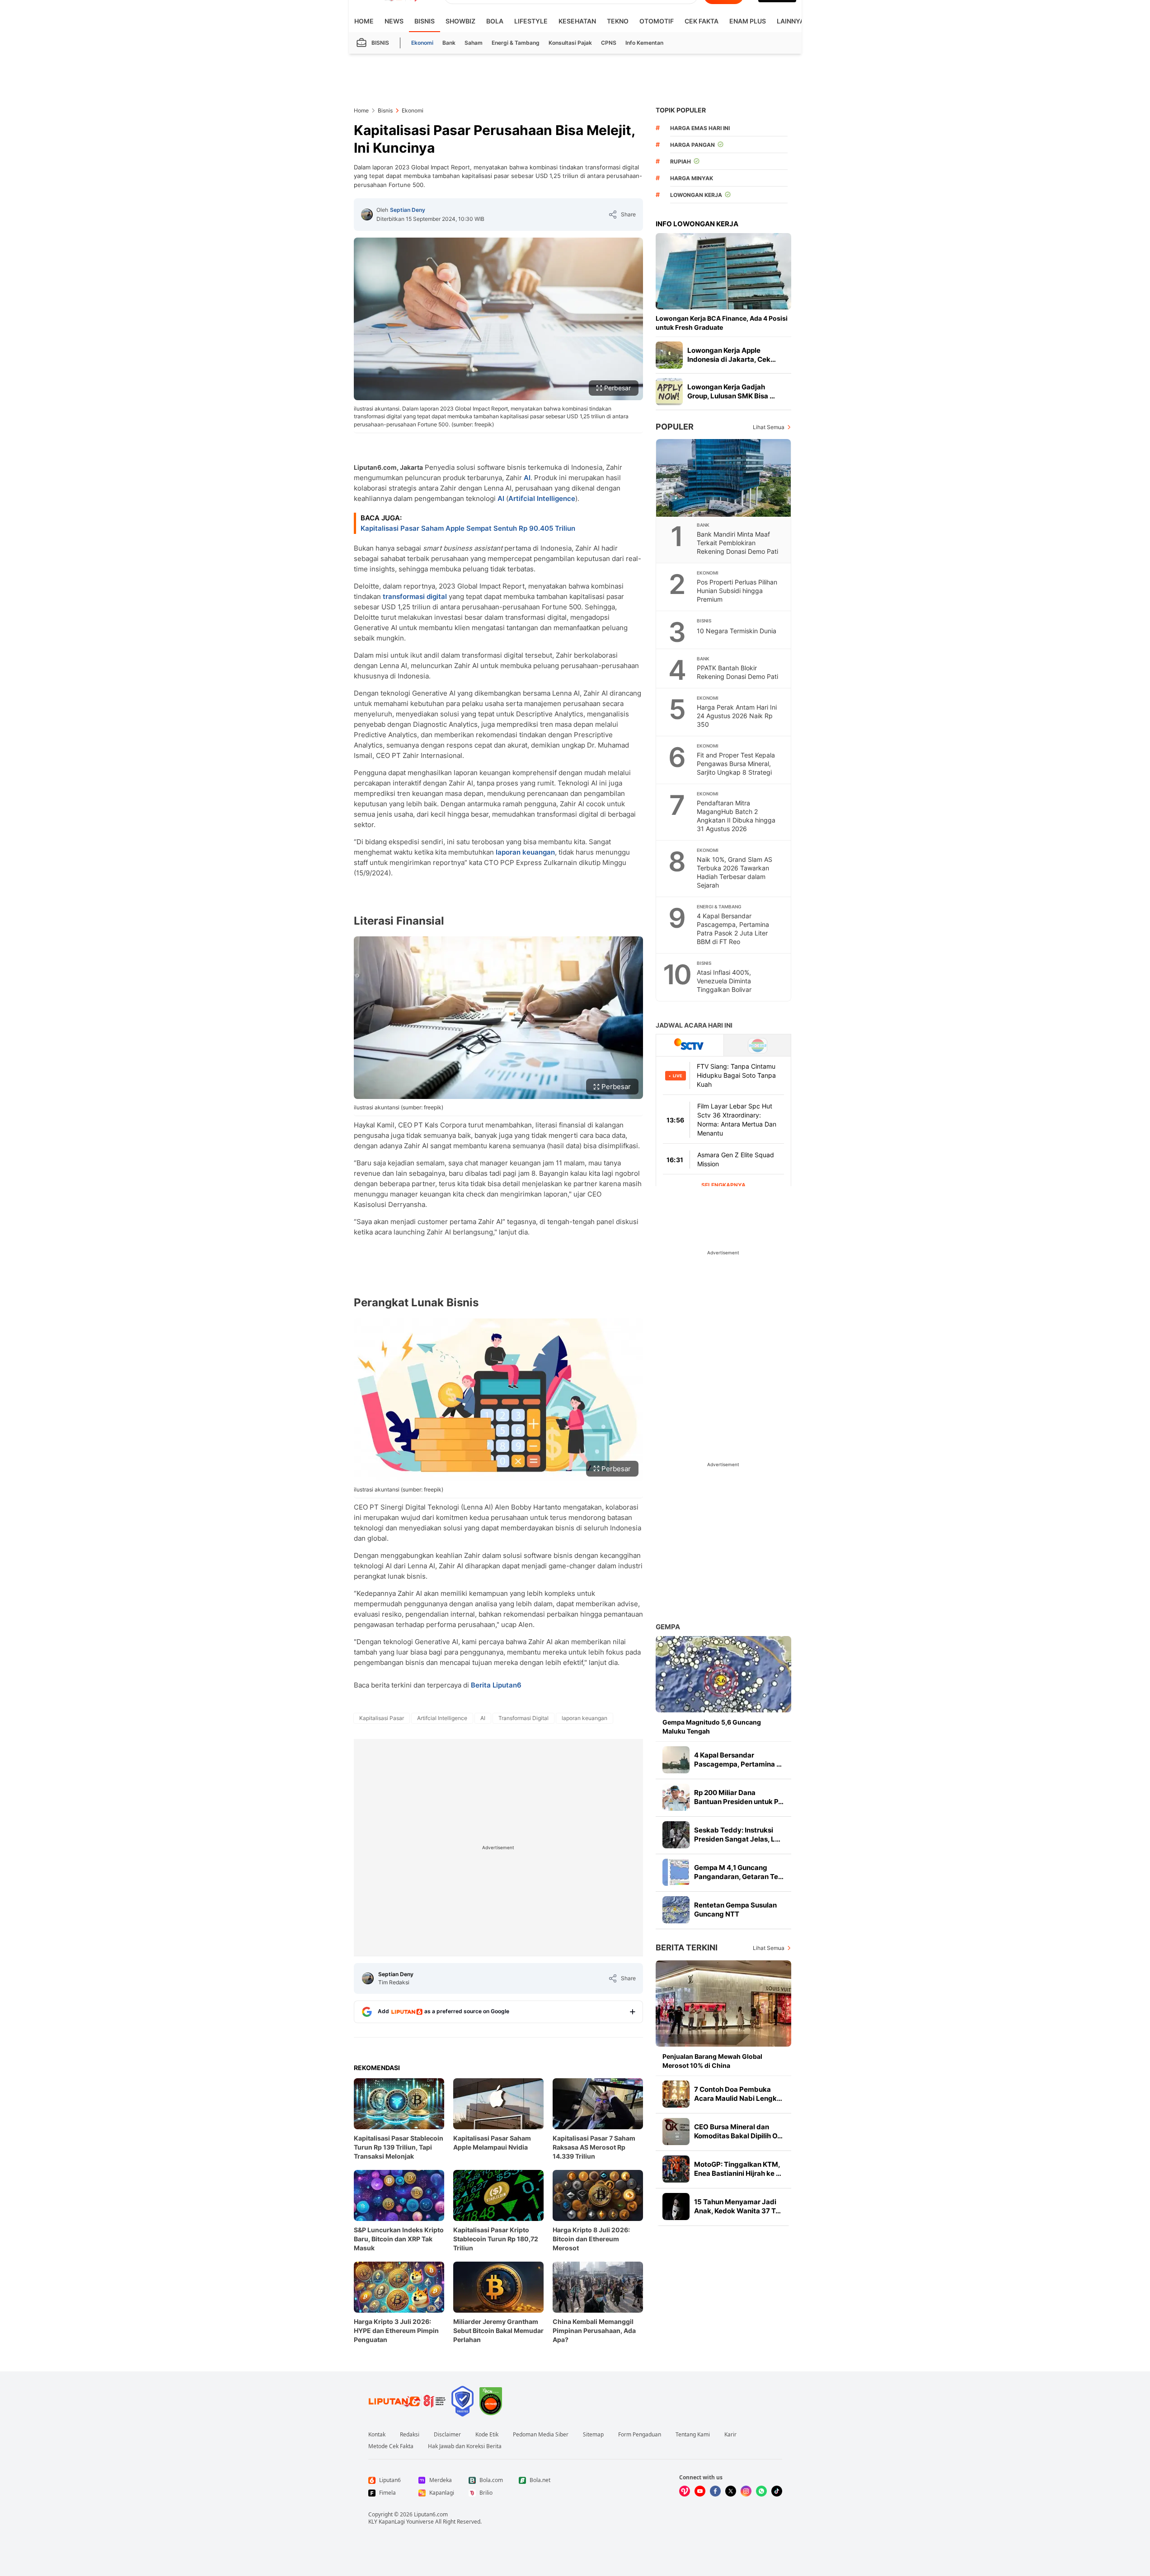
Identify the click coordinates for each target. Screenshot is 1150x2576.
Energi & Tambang (516, 43)
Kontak (377, 2435)
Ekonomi (422, 43)
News (394, 21)
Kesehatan (577, 21)
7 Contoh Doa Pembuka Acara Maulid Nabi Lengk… (738, 2094)
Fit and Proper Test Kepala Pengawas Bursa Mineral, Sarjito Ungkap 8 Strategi (736, 764)
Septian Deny (408, 210)
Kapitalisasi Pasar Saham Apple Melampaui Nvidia (492, 2143)
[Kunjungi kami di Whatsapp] (761, 2491)
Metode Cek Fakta (391, 2446)
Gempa (668, 1627)
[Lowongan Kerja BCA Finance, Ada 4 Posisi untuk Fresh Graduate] (723, 271)
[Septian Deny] (367, 215)
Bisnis (425, 21)
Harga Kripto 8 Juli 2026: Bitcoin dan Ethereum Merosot (591, 2239)
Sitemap (593, 2435)
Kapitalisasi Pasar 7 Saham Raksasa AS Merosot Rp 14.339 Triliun (594, 2147)
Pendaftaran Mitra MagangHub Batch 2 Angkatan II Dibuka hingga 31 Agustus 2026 (736, 816)
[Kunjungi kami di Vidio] (685, 2491)
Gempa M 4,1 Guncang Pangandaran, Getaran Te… (739, 1872)
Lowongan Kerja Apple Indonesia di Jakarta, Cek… (732, 355)
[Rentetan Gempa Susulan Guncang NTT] (676, 1910)
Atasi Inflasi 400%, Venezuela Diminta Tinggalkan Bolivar (724, 981)
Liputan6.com (431, 2514)
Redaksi (410, 2435)
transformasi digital (415, 596)
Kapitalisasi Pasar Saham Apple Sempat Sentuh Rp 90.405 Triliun (468, 528)
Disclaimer (447, 2435)
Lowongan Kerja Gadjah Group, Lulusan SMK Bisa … (731, 391)
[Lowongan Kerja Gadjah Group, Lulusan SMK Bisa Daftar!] (669, 392)
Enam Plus (748, 21)
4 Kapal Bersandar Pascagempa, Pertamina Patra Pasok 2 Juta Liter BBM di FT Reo (733, 929)
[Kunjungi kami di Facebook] (715, 2491)
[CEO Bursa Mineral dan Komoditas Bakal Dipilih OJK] (676, 2132)
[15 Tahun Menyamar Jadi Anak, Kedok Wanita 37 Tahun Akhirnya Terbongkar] (676, 2207)
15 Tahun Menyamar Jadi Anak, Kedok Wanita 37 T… (737, 2206)
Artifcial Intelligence (542, 498)
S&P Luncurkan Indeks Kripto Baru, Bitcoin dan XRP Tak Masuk (399, 2239)
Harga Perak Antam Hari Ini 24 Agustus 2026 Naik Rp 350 (737, 716)
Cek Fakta (702, 21)
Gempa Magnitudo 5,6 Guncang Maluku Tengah (712, 1727)
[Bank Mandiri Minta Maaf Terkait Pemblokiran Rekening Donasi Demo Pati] (724, 478)
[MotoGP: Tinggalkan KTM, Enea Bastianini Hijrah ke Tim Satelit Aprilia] (676, 2169)
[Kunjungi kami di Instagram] (746, 2491)
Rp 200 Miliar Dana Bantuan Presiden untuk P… (739, 1797)
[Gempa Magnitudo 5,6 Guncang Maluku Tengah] (723, 1674)
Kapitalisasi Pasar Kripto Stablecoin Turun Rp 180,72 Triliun (496, 2239)
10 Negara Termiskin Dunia (737, 631)
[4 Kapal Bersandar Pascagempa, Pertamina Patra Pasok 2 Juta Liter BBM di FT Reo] (676, 1760)
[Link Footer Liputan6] (407, 2401)
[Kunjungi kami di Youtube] (700, 2491)
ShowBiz (460, 21)
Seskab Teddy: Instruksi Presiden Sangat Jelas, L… (737, 1835)
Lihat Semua (769, 427)
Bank (449, 43)
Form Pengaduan (640, 2435)
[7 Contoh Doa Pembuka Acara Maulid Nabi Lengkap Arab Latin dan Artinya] (676, 2094)
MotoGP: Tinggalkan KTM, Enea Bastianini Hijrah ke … (738, 2169)
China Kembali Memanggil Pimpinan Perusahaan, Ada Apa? (594, 2331)
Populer (675, 427)
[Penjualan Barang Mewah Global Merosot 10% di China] (723, 2003)
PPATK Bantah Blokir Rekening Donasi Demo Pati (737, 672)
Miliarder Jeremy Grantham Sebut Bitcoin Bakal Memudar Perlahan (498, 2331)
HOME (364, 21)
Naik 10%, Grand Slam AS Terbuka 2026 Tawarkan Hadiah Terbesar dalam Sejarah (735, 872)
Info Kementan (644, 43)
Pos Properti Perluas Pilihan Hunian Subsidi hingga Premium (737, 591)
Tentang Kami (693, 2435)
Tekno (618, 21)
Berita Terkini (687, 1947)
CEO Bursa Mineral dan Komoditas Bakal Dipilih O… (738, 2131)
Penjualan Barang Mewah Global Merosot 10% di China (712, 2061)
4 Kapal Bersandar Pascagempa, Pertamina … (738, 1760)
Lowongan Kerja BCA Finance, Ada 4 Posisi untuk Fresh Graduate (722, 323)
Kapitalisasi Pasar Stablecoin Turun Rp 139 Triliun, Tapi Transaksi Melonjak (399, 2147)
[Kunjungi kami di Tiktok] (777, 2491)
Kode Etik (487, 2435)
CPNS (609, 43)
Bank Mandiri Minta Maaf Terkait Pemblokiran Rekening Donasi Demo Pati (737, 543)
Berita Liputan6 (496, 1685)
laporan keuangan (525, 852)
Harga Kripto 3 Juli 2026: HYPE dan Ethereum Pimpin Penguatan (396, 2331)
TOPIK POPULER (681, 110)
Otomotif (657, 21)
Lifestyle (531, 21)
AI (527, 478)
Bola (495, 21)
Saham (474, 43)
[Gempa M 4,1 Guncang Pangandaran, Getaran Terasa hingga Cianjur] (676, 1872)
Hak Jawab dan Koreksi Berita (465, 2446)
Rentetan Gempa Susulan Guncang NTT (735, 1910)
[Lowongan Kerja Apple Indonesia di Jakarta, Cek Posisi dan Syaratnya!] (669, 355)
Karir (730, 2435)
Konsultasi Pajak (570, 43)
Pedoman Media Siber (541, 2435)
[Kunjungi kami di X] (731, 2491)
